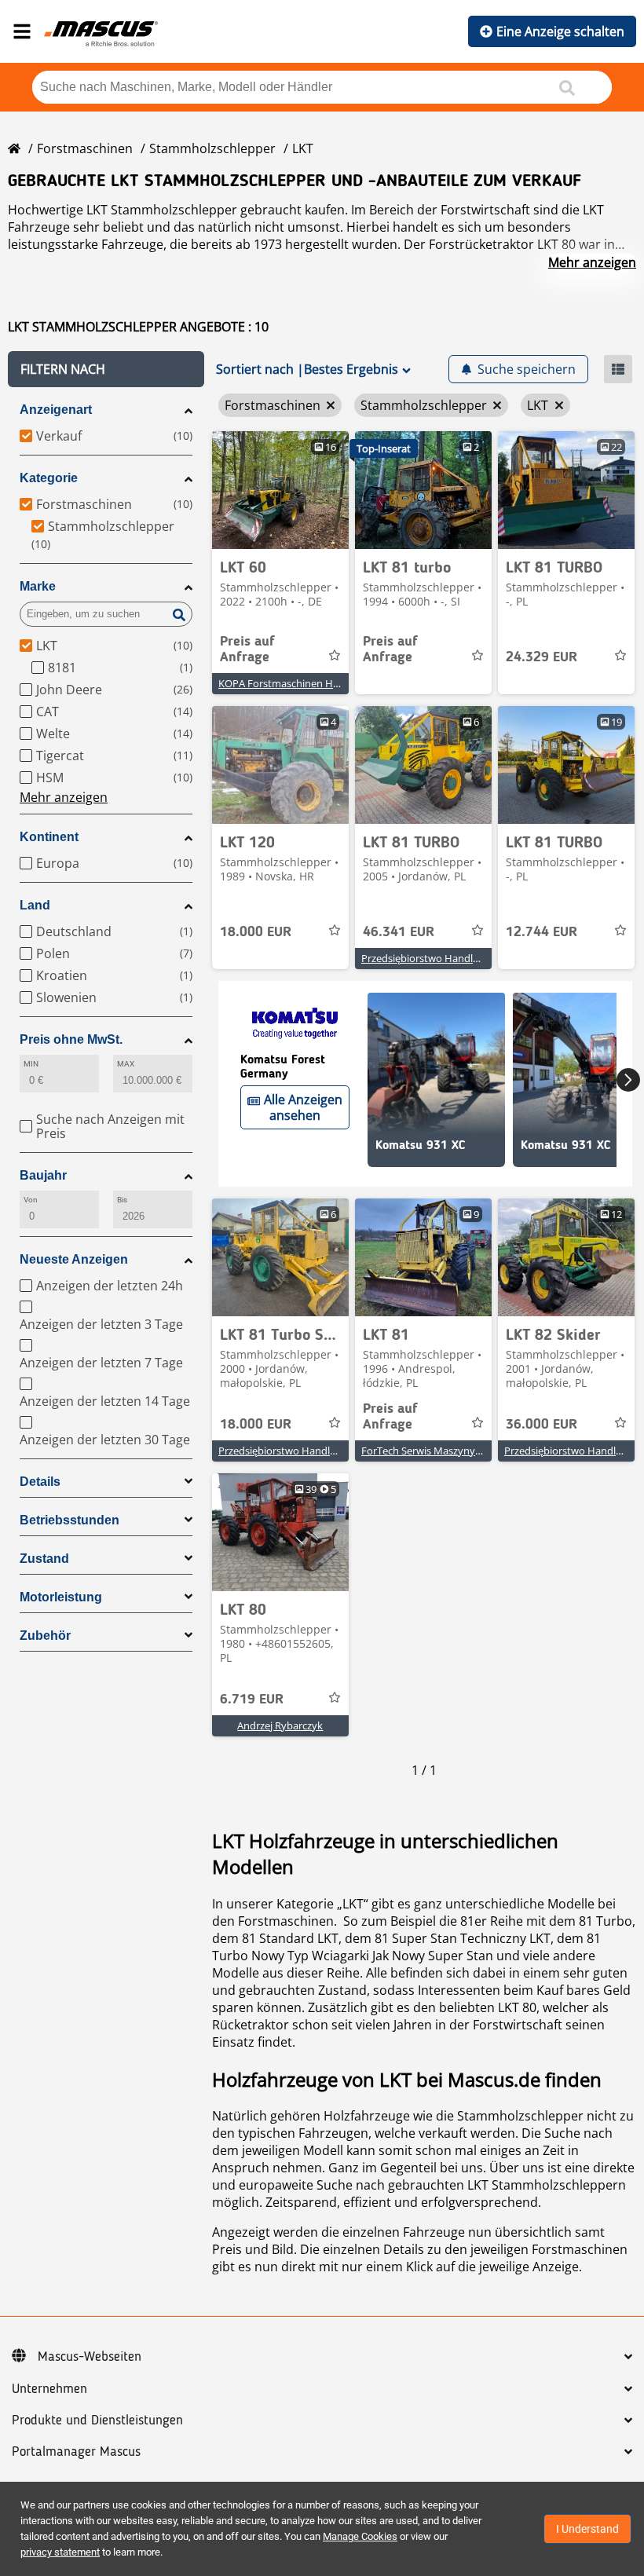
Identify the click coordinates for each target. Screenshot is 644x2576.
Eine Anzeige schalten (560, 31)
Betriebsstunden (70, 1520)
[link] (280, 490)
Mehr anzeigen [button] (64, 797)
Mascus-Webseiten (90, 2357)
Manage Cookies (360, 2536)
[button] (106, 369)
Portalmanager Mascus (76, 2452)
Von (31, 1200)
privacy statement (60, 2552)
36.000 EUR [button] (542, 1425)
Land (35, 905)
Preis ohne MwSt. (71, 1039)
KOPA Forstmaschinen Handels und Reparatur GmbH (343, 683)
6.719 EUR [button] (252, 1700)
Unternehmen (49, 2389)
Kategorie (49, 478)
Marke (38, 586)
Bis (122, 1200)
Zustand (44, 1559)
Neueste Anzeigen (74, 1259)
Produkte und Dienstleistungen (97, 2420)
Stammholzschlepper (212, 148)
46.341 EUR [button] (399, 932)
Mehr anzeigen (592, 262)
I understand (587, 2529)
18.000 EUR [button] (256, 932)
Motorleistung (61, 1597)
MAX (126, 1064)
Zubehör (45, 1636)
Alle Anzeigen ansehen (303, 1107)
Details (40, 1482)
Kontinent (49, 837)
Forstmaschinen (85, 148)
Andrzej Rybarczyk (280, 1725)
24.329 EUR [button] (542, 657)
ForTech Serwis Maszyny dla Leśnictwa (451, 1451)
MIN (31, 1064)
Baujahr (43, 1175)
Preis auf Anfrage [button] (247, 649)
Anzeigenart (56, 410)
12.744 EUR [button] (542, 932)
